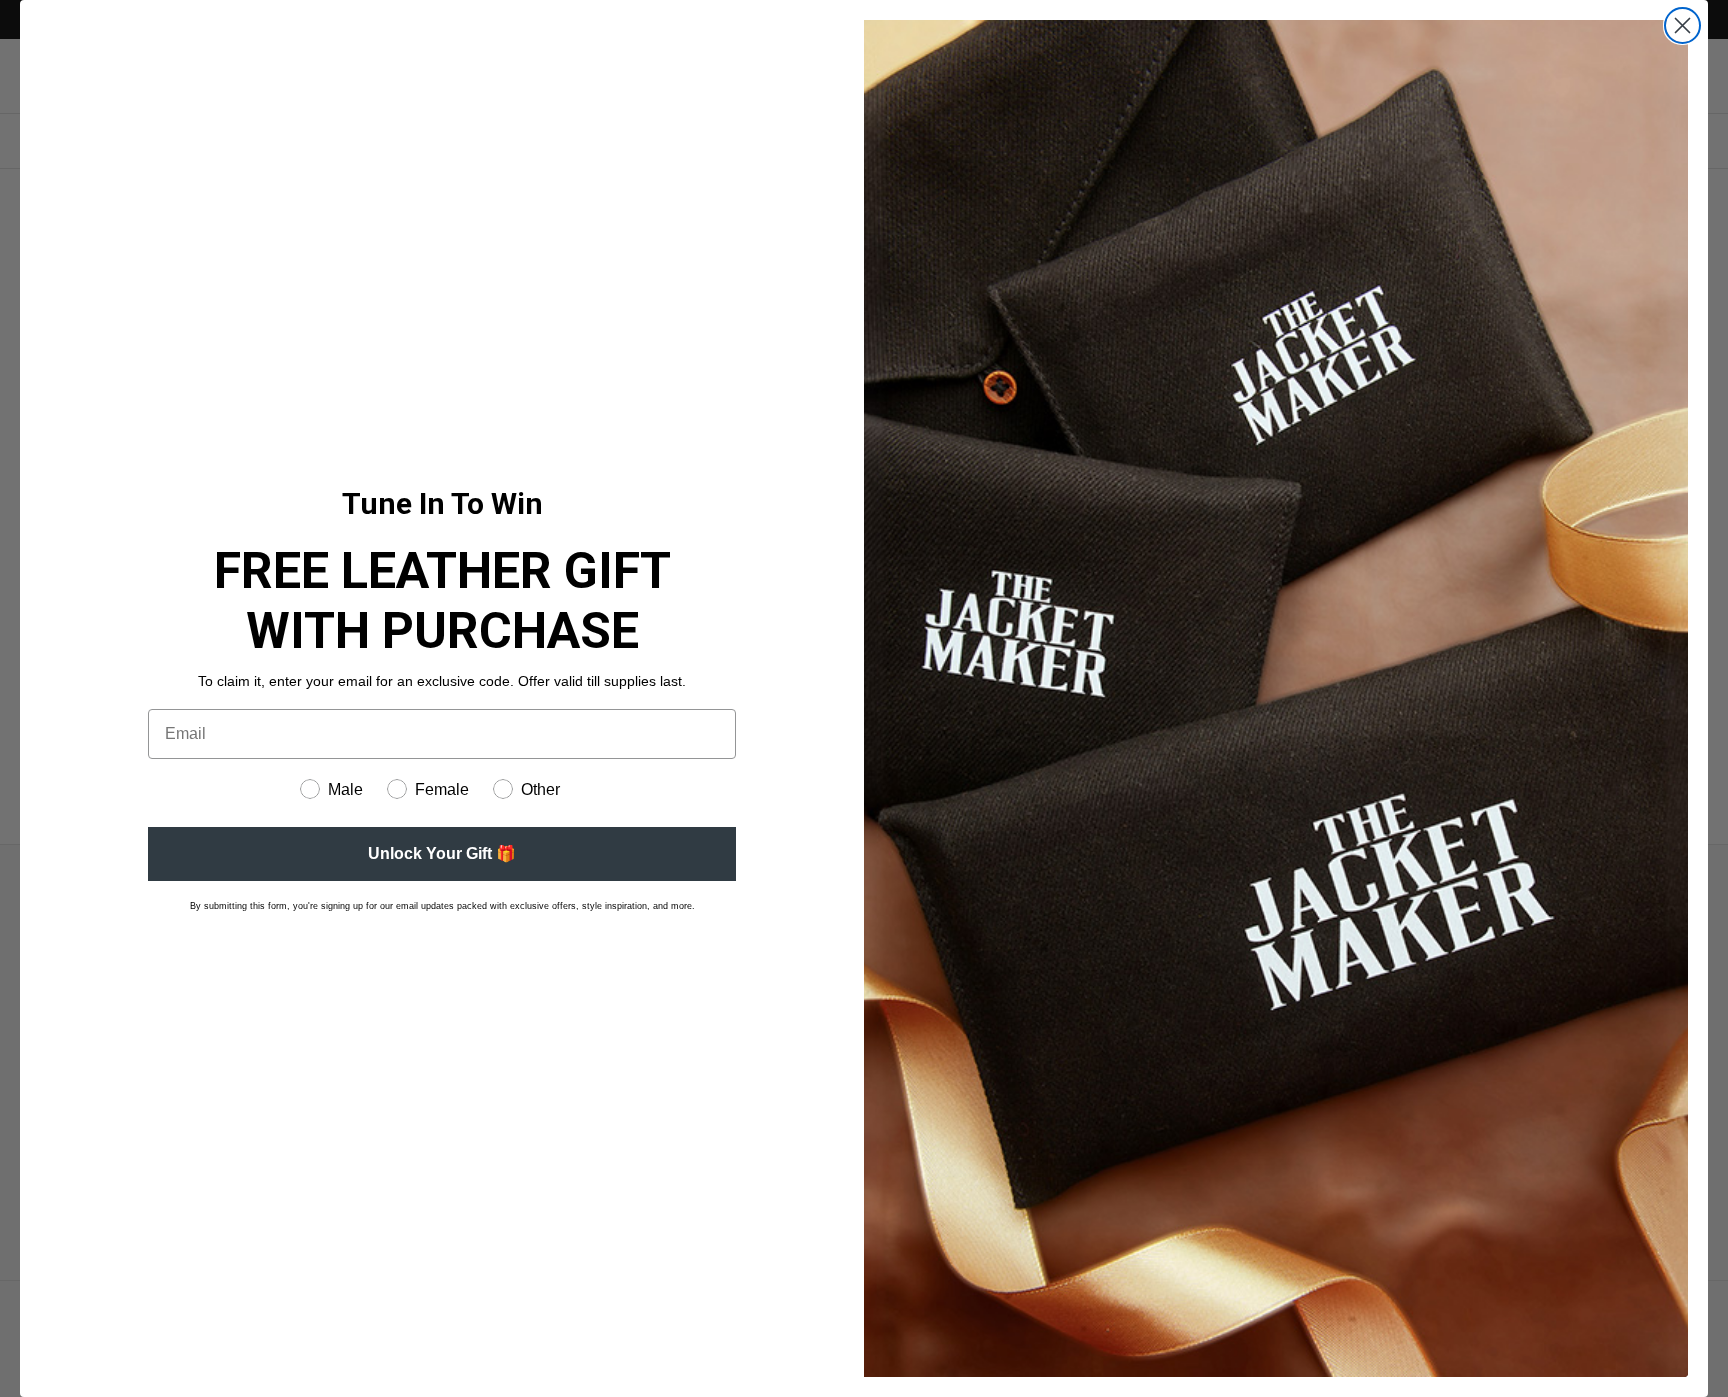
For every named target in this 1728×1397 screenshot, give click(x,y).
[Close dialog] (1682, 25)
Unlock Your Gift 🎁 (442, 853)
